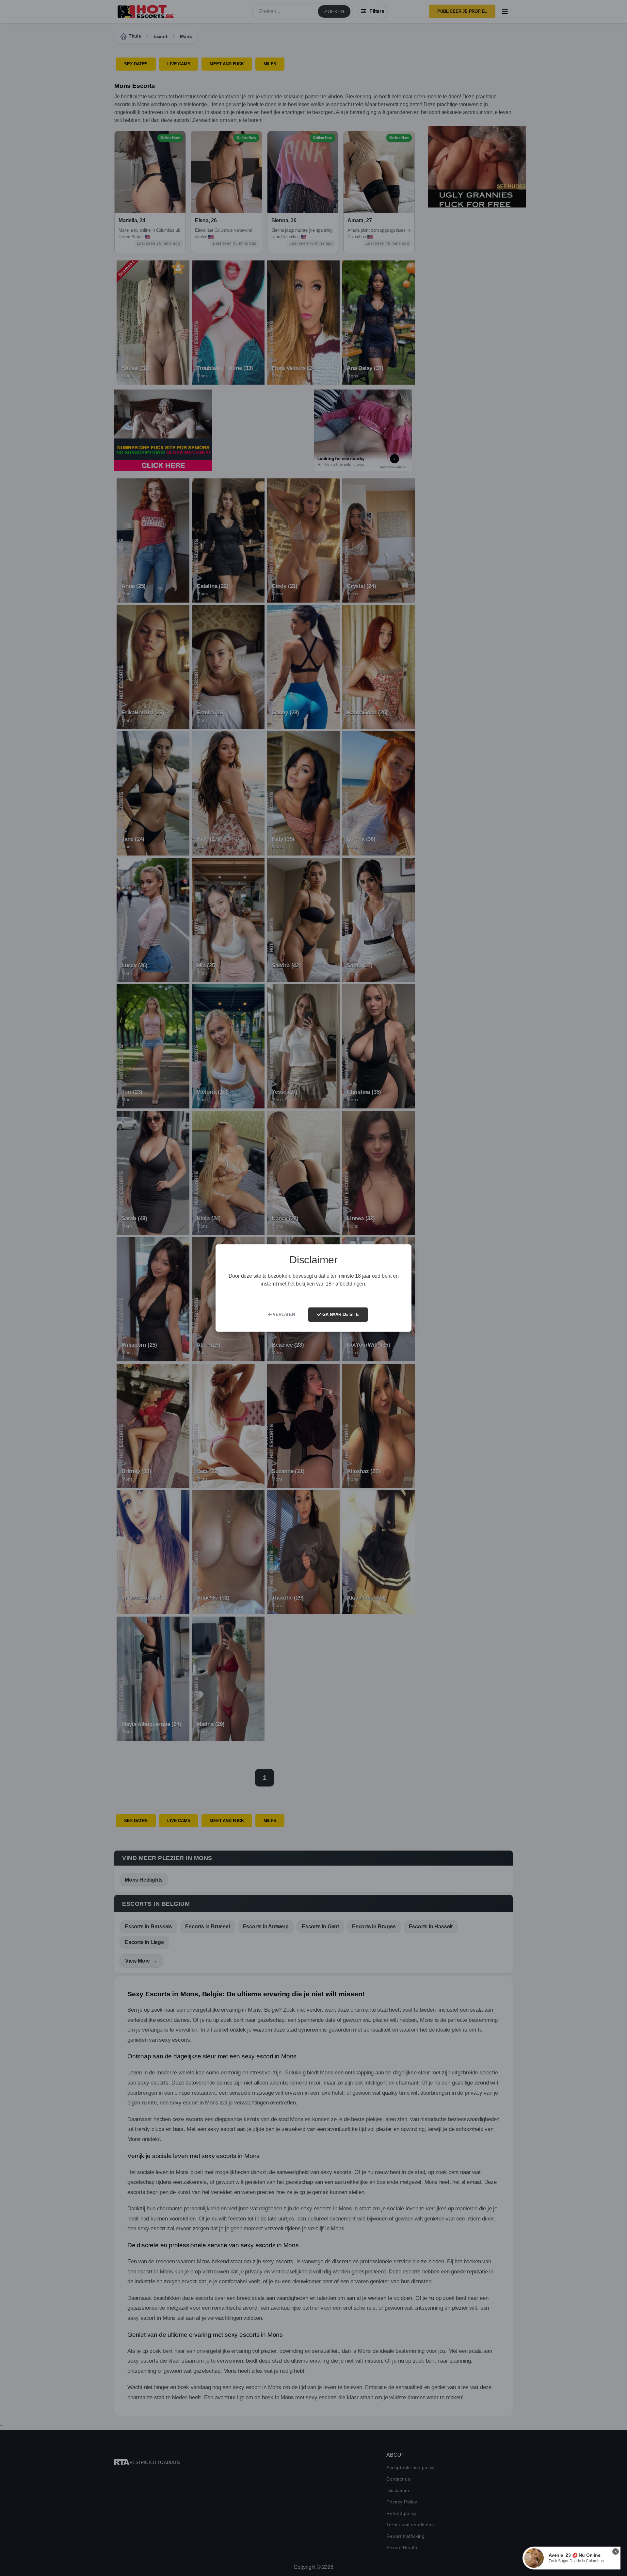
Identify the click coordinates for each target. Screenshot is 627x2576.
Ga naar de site (340, 1314)
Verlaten (283, 1314)
